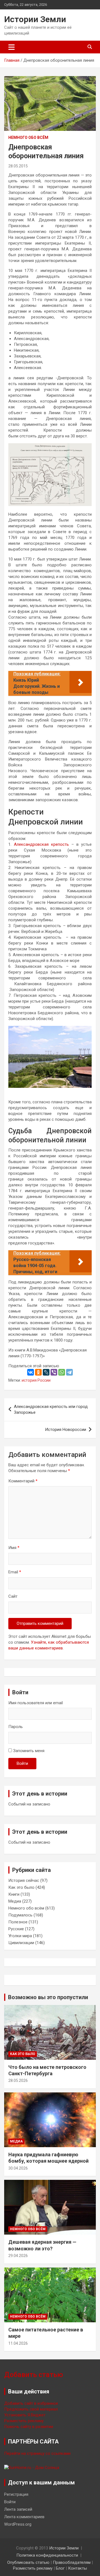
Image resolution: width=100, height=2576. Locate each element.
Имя (14, 1548)
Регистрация (16, 2494)
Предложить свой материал (31, 2409)
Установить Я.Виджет (25, 2415)
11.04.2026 (18, 2343)
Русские (16, 1929)
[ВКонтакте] (31, 1372)
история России (36, 1380)
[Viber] (54, 1372)
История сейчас (24, 1880)
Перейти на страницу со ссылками (37, 2453)
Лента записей (18, 2509)
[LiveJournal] (46, 1372)
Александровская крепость (41, 844)
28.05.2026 (18, 2080)
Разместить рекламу (24, 2421)
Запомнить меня (29, 1751)
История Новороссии (66, 1430)
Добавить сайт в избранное (31, 2403)
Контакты (77, 2568)
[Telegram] (69, 1372)
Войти (22, 1763)
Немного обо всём (28, 138)
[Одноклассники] (38, 1372)
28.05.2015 (18, 166)
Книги (14, 1894)
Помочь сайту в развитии (29, 2427)
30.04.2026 (18, 2168)
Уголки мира (20, 1936)
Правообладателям (72, 2562)
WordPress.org (18, 2524)
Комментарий (23, 1481)
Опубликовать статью (28, 2562)
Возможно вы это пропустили (48, 1997)
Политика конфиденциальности (47, 2555)
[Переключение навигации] (12, 47)
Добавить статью (34, 2375)
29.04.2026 (18, 2256)
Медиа (15, 1901)
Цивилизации (21, 1943)
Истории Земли (35, 19)
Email (15, 1572)
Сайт (13, 1596)
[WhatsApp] (62, 1372)
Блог (60, 2568)
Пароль (16, 1727)
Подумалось (20, 1915)
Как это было (21, 1887)
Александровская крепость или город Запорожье (51, 1409)
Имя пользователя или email (36, 1703)
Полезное (18, 1922)
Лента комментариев (24, 2517)
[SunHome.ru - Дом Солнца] (32, 2468)
